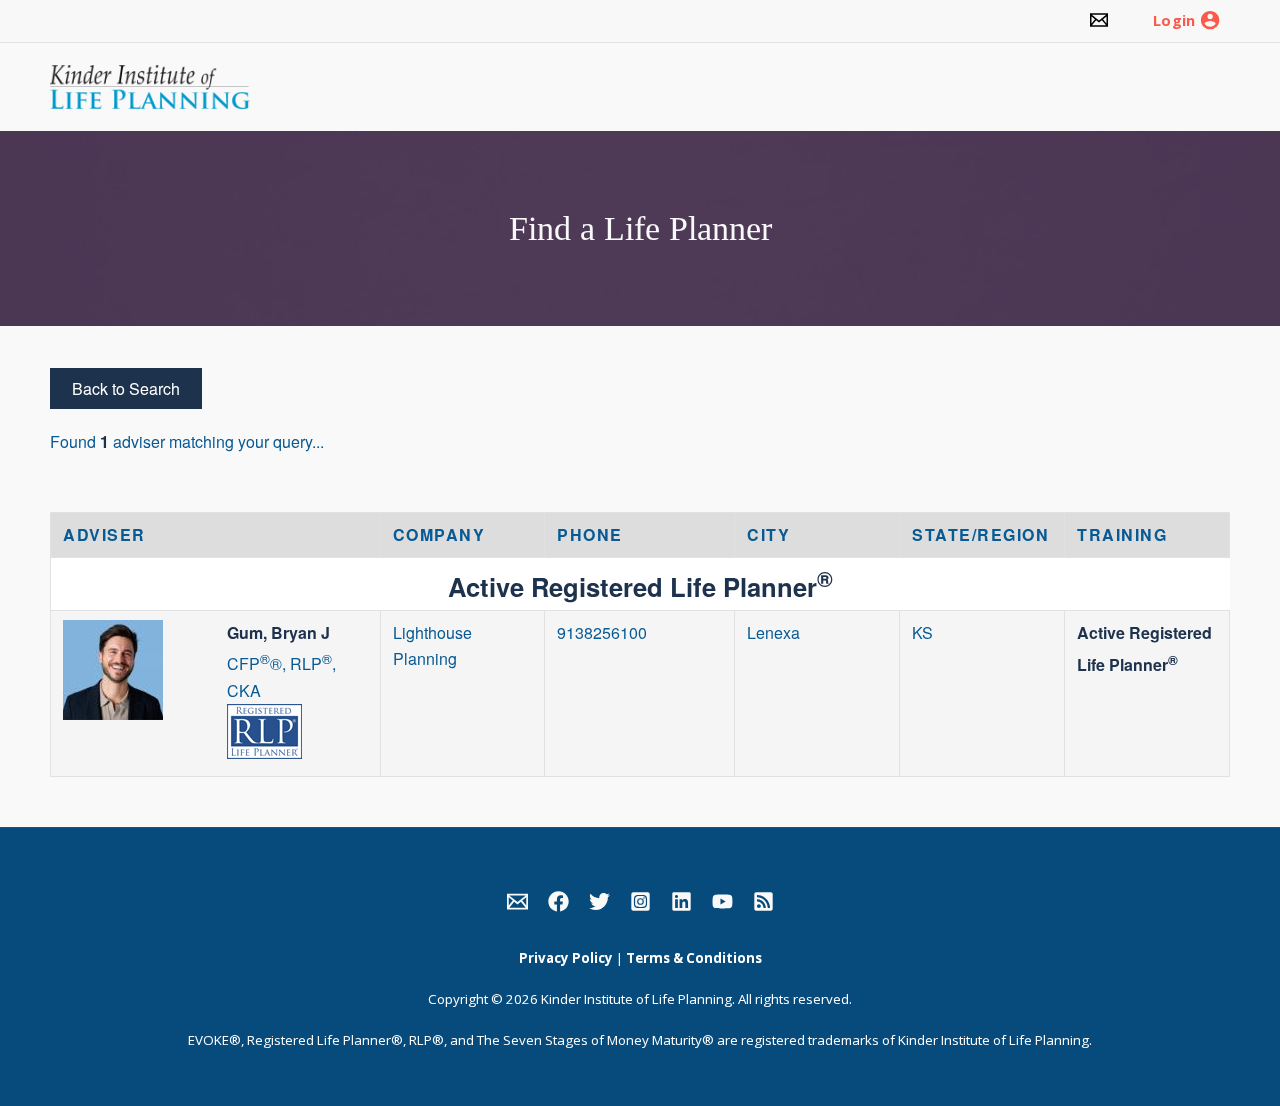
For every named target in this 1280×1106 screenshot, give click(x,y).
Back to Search (126, 388)
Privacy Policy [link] (566, 958)
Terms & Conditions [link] (694, 958)
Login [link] (1174, 21)
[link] (1099, 21)
